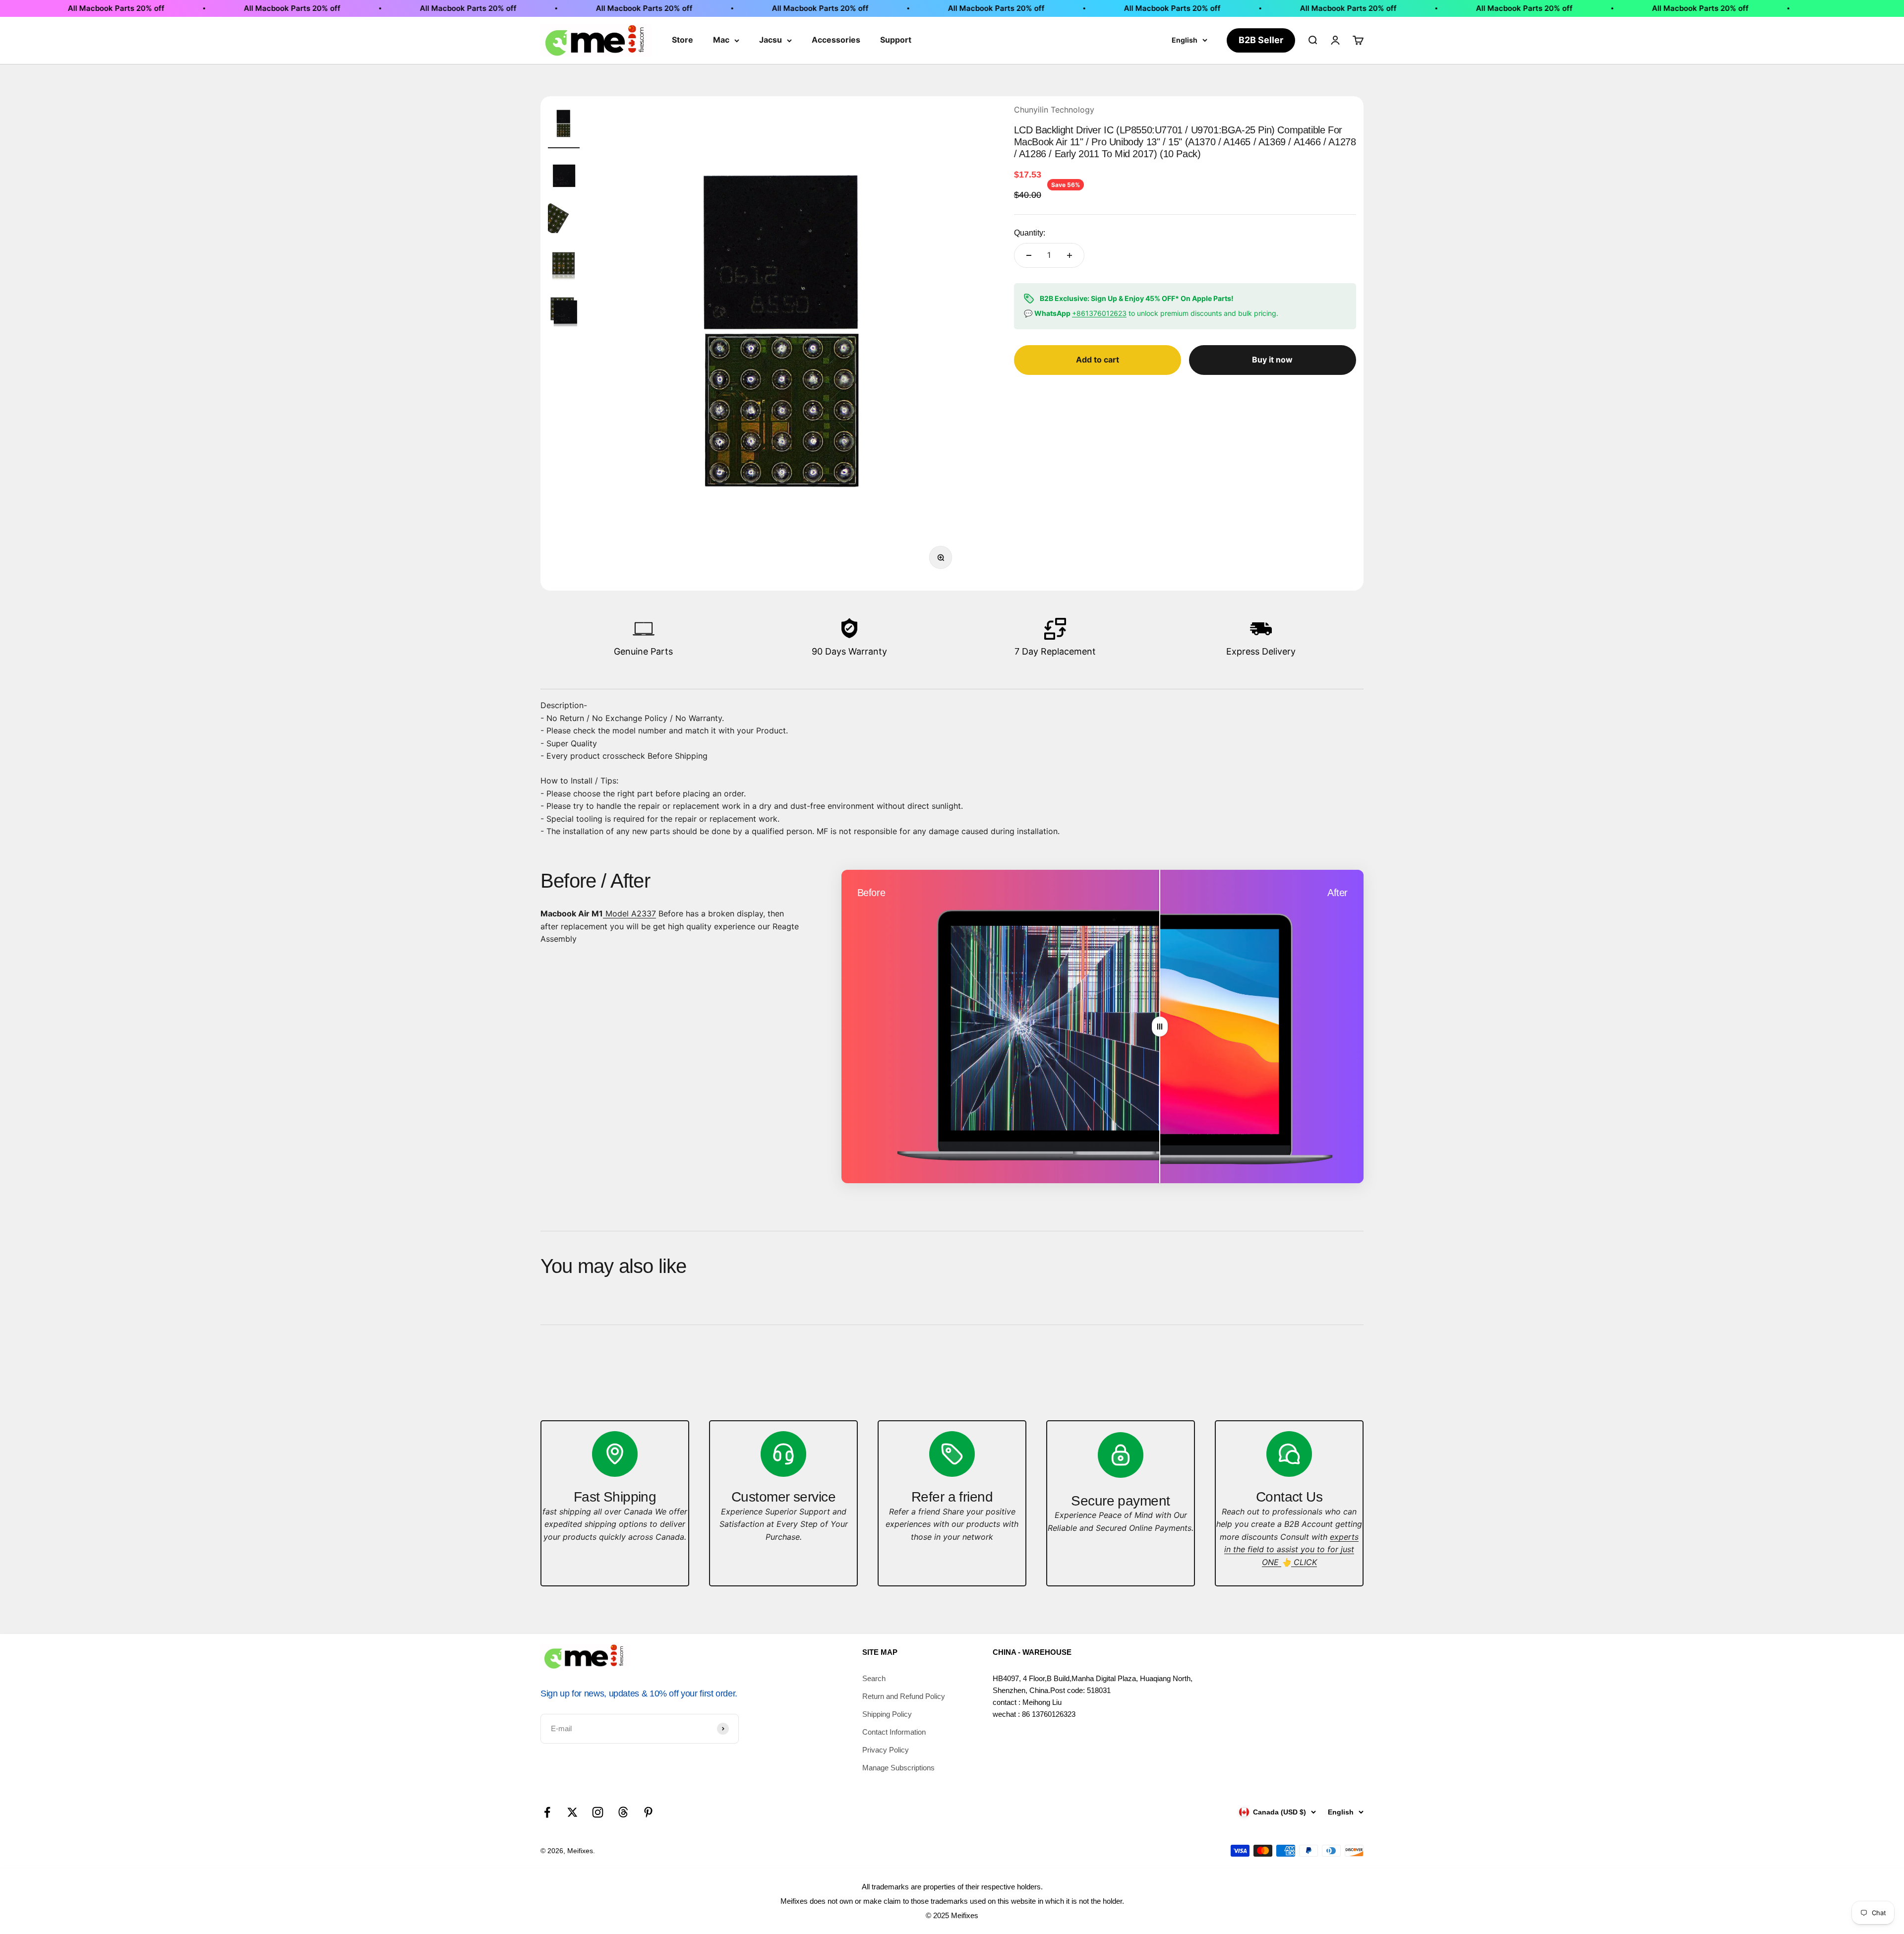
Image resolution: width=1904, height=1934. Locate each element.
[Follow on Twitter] (572, 1812)
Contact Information (894, 1732)
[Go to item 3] (564, 220)
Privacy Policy (886, 1750)
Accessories (836, 40)
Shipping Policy (887, 1714)
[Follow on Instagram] (598, 1812)
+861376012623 (1099, 313)
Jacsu (771, 40)
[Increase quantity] (1070, 255)
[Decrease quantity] (1029, 255)
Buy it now (1272, 360)
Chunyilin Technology (1054, 110)
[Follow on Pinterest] (648, 1812)
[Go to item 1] (564, 126)
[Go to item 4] (564, 264)
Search (874, 1678)
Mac (721, 40)
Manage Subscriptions (898, 1768)
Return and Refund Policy (904, 1696)
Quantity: (1030, 233)
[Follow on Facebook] (547, 1812)
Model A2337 (629, 913)
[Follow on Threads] (623, 1812)
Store (683, 40)
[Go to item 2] (564, 176)
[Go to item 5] (564, 312)
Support (896, 40)
